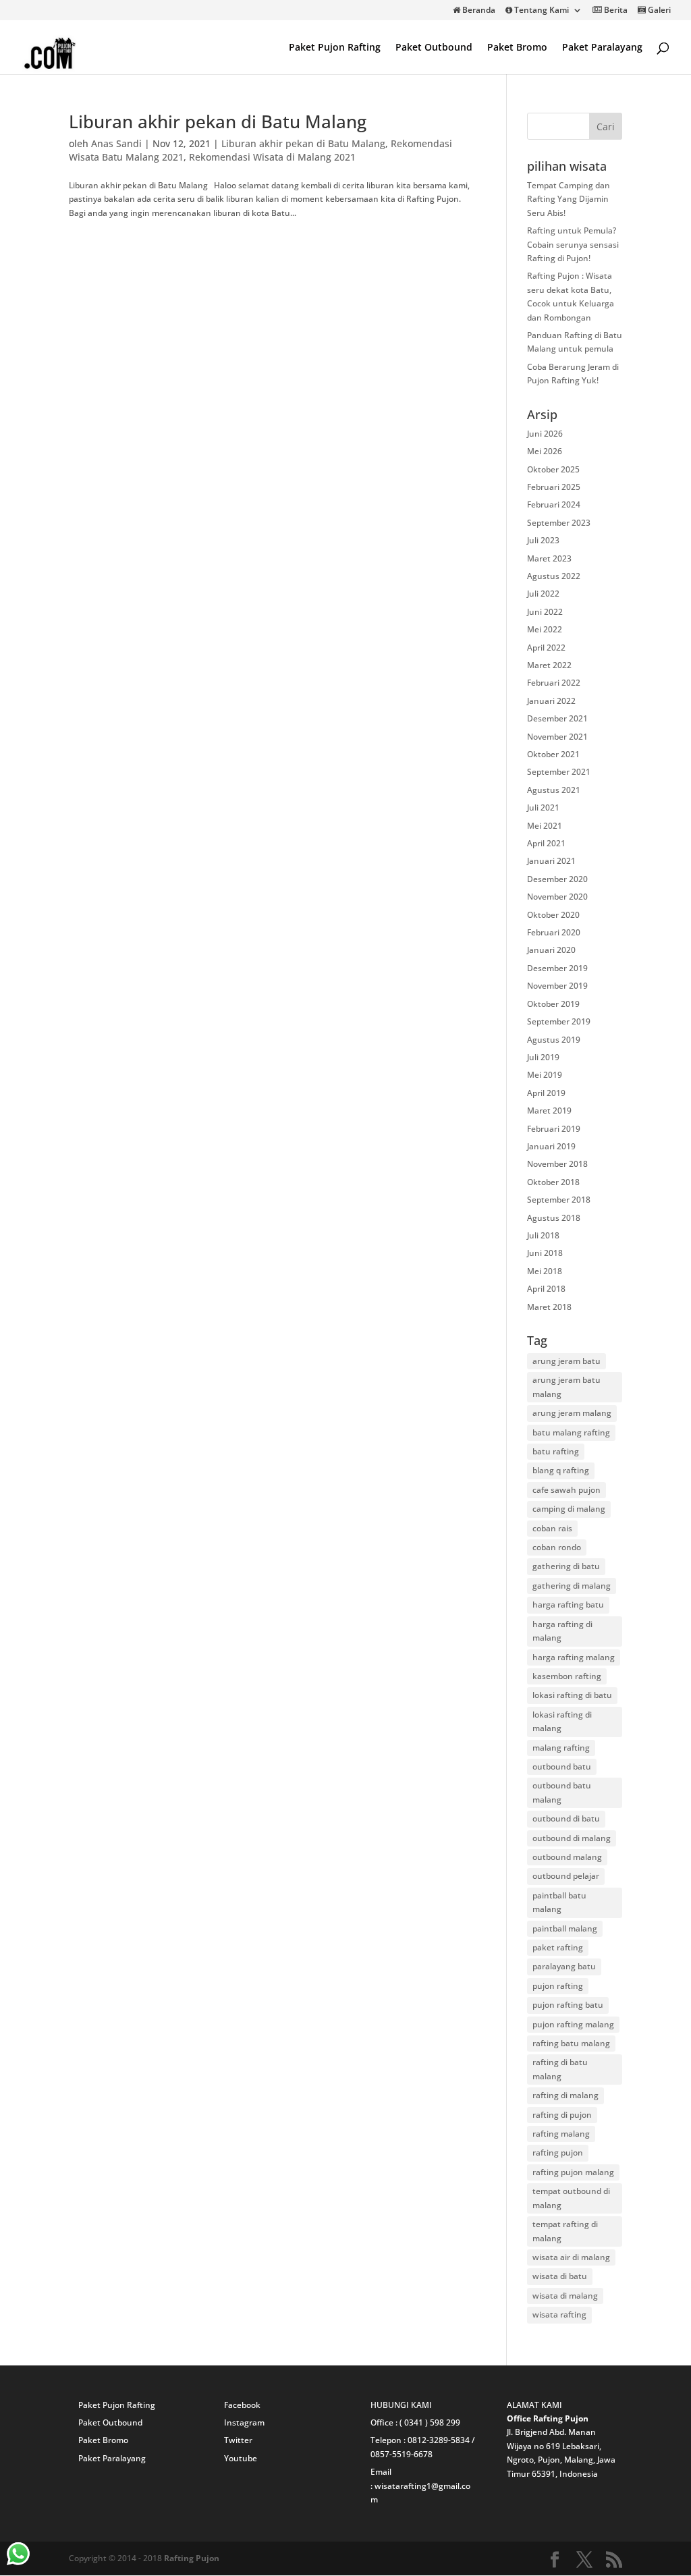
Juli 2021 (543, 807)
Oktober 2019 (553, 1004)
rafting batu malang (571, 2043)
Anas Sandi (116, 143)
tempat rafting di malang (565, 2231)
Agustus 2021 (554, 790)
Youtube (241, 2458)
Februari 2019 (554, 1129)
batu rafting (556, 1451)
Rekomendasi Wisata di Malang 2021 (272, 157)
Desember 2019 (557, 968)
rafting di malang (565, 2095)
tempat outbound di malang (571, 2198)
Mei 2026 (545, 451)
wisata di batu (560, 2276)
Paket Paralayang (602, 48)
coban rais (552, 1528)
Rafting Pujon (192, 2558)
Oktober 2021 (553, 754)
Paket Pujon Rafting (335, 48)
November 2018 (557, 1164)
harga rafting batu (568, 1605)
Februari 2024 (554, 504)
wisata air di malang (571, 2257)
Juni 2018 (545, 1253)
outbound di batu (566, 1818)
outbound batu (562, 1766)
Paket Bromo (517, 48)
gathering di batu (566, 1566)
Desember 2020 (557, 879)
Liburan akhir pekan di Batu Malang (218, 121)
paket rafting (558, 1947)
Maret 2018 (549, 1307)
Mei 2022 (545, 629)
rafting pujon (558, 2153)
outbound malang (567, 1857)
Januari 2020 (551, 950)
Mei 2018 (545, 1271)
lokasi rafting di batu (572, 1695)
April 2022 (546, 648)
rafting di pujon (562, 2115)
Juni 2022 (545, 612)
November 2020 (557, 897)
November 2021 (557, 737)
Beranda (478, 11)
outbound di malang (572, 1838)
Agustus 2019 (554, 1040)
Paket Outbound (434, 48)
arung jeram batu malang (566, 1387)
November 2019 (557, 986)
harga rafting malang (574, 1657)
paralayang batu (564, 1966)
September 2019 (559, 1021)
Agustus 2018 (554, 1218)
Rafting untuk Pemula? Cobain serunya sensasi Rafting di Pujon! (573, 244)
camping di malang (569, 1509)
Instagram (244, 2422)
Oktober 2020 (553, 915)
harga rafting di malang (562, 1631)
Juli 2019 (543, 1057)
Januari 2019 (551, 1146)
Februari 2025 (554, 487)
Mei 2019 (545, 1075)
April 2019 (546, 1093)
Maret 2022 (549, 665)
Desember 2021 (557, 718)
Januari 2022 (551, 701)
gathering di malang (572, 1586)
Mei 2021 (545, 826)
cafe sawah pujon (566, 1490)
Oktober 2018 (553, 1182)
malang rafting (561, 1748)
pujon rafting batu (568, 2005)
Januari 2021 (551, 861)
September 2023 (559, 523)
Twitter (238, 2440)
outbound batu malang (562, 1792)
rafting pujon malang (573, 2172)
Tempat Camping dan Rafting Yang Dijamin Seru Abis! (569, 199)
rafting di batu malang (560, 2069)
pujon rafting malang (573, 2024)
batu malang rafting (571, 1432)
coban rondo (557, 1547)
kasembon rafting (567, 1676)
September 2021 (559, 772)
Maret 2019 (549, 1111)
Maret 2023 (549, 558)
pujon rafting (558, 1986)
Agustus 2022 (554, 576)
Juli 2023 (543, 540)
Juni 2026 (545, 434)
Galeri (658, 11)
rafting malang (561, 2134)
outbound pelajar (566, 1876)
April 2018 (546, 1289)
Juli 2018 (543, 1235)
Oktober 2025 (553, 469)
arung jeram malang (572, 1413)
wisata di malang (565, 2296)
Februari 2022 (554, 683)
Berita (615, 11)
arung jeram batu (566, 1361)
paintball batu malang (559, 1902)
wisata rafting (559, 2314)
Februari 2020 (554, 932)
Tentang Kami (541, 11)
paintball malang (565, 1928)
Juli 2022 (543, 594)
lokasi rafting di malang (562, 1721)
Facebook (242, 2405)
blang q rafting (561, 1470)
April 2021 (546, 843)
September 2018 (559, 1200)
